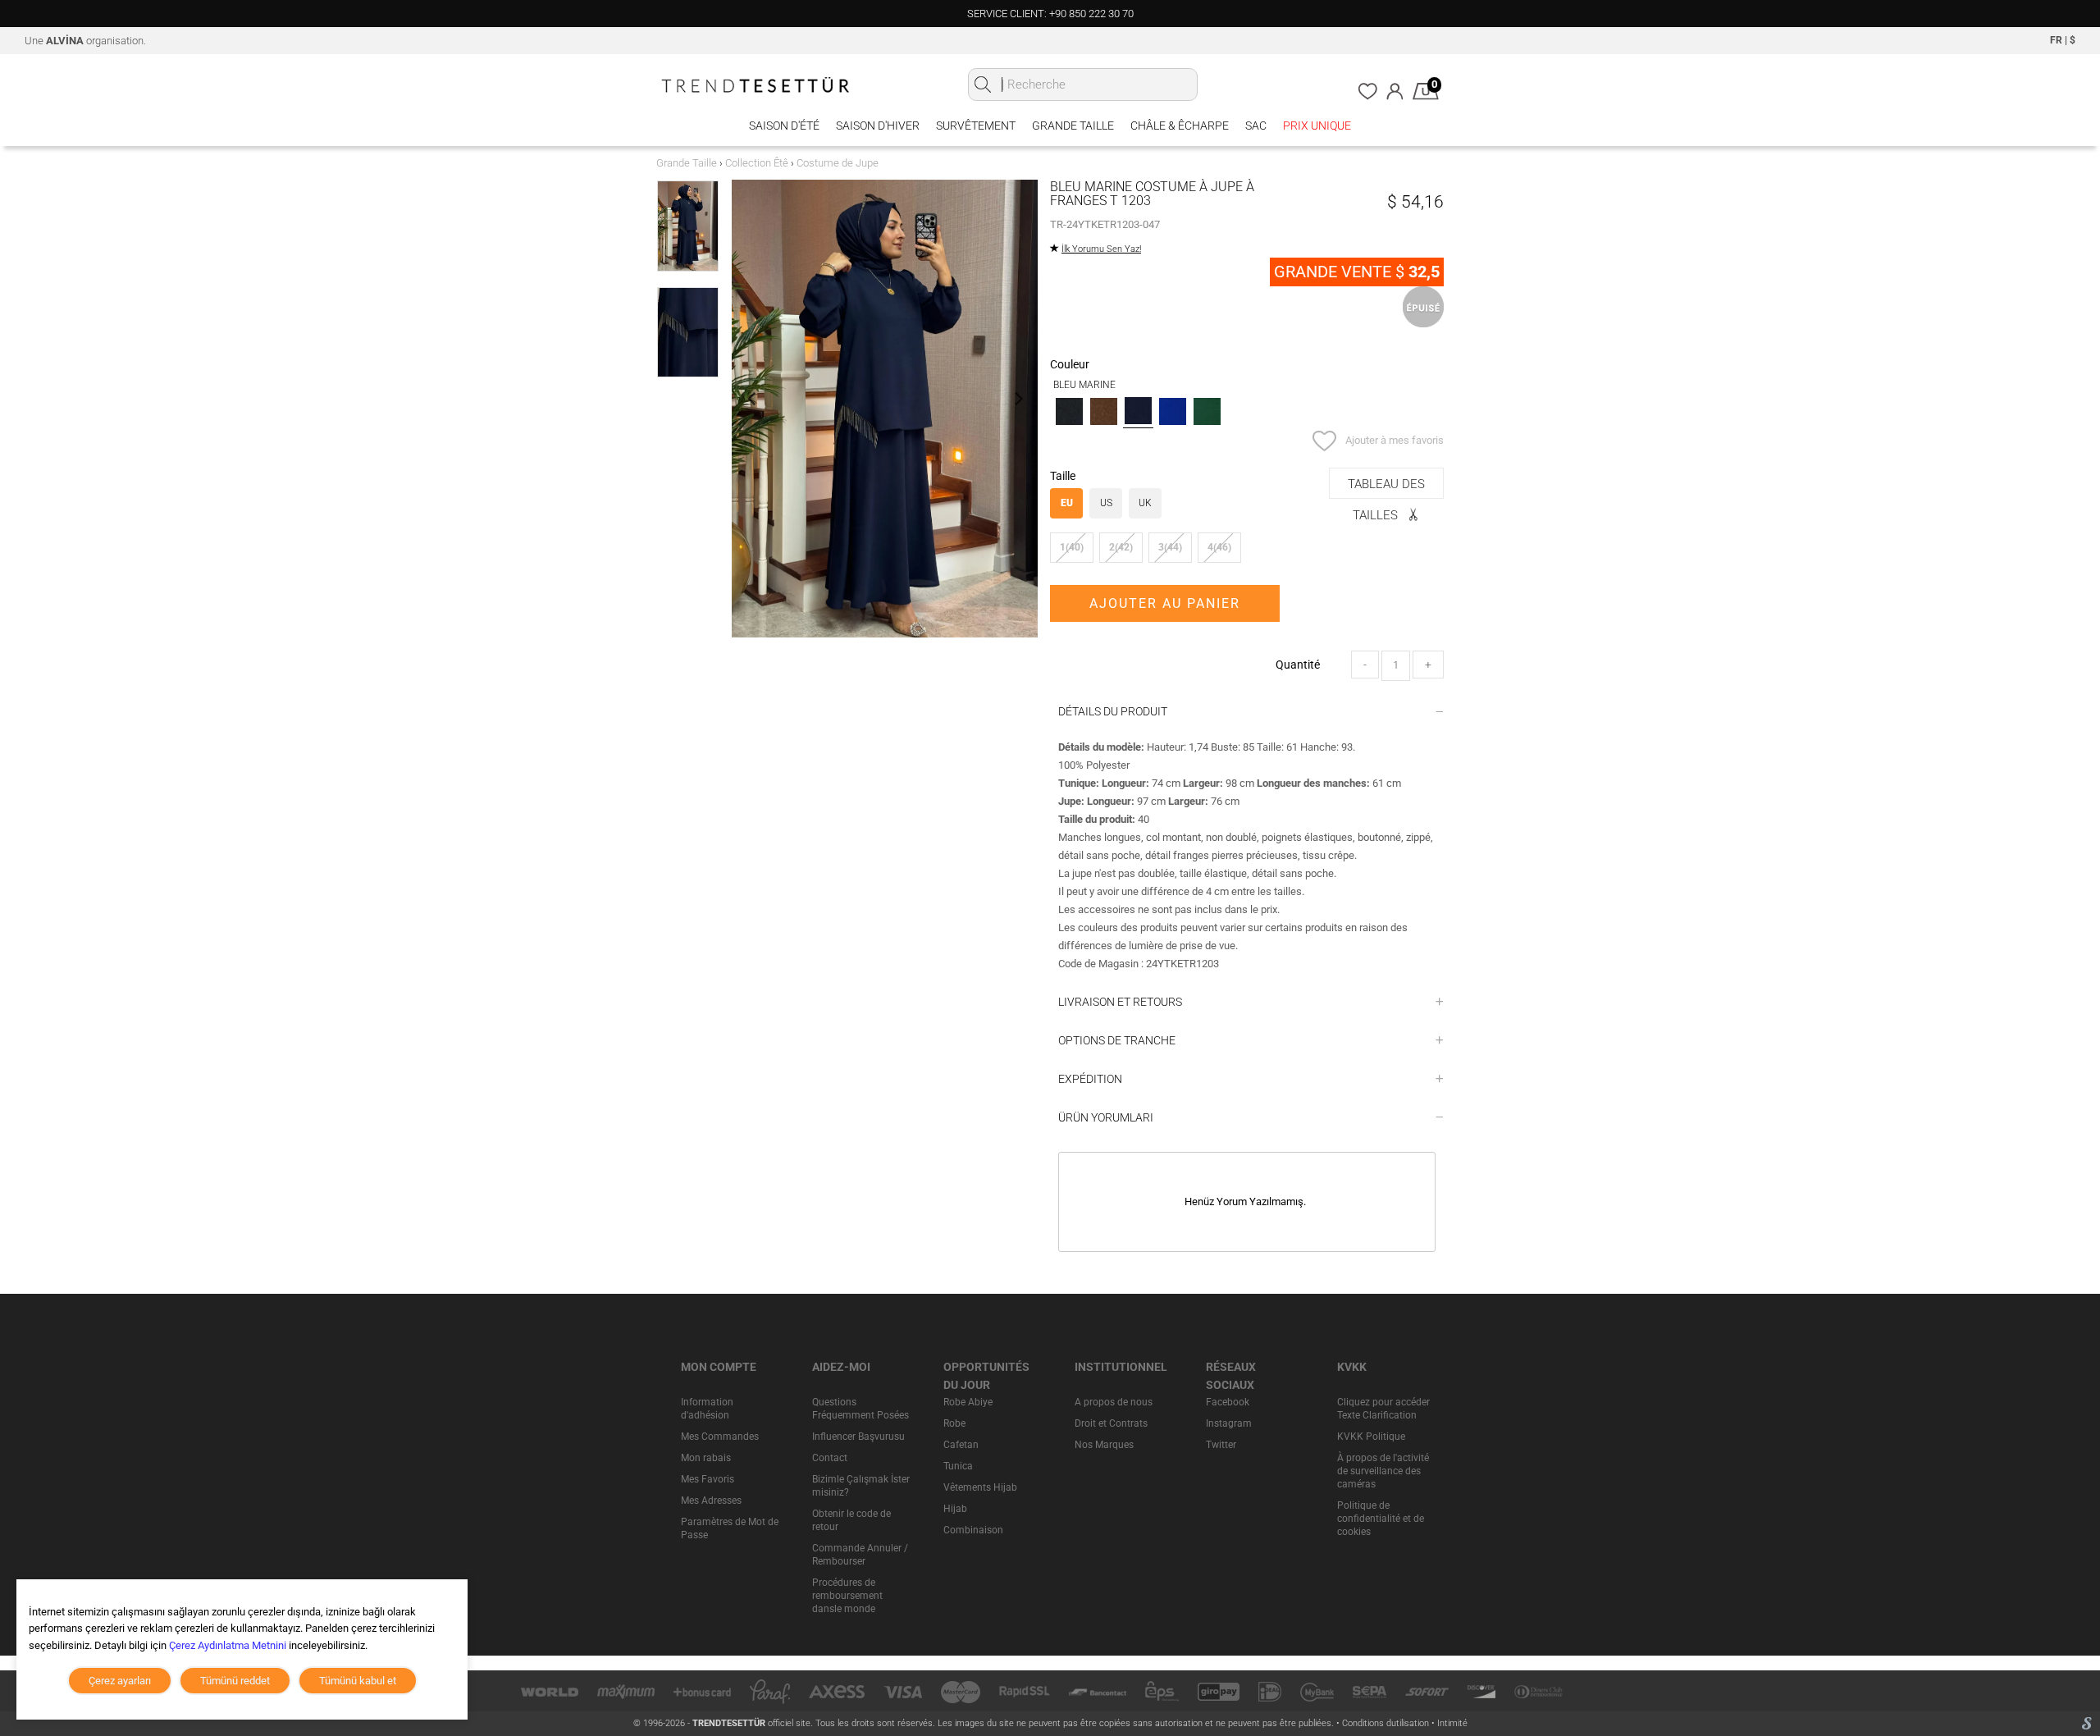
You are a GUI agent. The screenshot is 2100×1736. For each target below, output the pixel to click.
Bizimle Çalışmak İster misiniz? (861, 1486)
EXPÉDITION (1090, 1079)
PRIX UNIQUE (1317, 126)
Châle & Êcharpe (1180, 126)
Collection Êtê (757, 163)
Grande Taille (1073, 126)
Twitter (1221, 1445)
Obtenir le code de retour (851, 1520)
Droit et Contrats (1111, 1423)
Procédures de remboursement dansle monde (847, 1596)
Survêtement (976, 126)
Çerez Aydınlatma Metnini (228, 1645)
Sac (1256, 126)
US (1106, 503)
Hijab (955, 1509)
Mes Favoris (708, 1479)
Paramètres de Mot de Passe (730, 1528)
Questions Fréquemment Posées (861, 1409)
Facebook (1228, 1402)
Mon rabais (706, 1458)
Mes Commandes (720, 1437)
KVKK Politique (1371, 1437)
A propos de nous (1114, 1402)
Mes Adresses (711, 1501)
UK (1145, 503)
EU (1067, 503)
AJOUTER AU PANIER (1165, 603)
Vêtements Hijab (980, 1487)
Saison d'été (784, 126)
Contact (830, 1458)
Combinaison (973, 1530)
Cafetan (961, 1445)
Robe (954, 1423)
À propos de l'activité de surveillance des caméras (1383, 1471)
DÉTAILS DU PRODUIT (1113, 711)
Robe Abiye (968, 1402)
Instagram (1229, 1423)
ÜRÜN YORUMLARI (1106, 1117)
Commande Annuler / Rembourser (860, 1555)
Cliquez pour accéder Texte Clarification (1383, 1409)
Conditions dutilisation (1387, 1723)
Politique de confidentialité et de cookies (1381, 1519)
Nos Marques (1104, 1445)
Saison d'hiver (878, 126)
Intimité (1452, 1723)
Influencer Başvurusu (858, 1437)
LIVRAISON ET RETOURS (1120, 1002)
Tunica (958, 1466)
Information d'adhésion (707, 1409)
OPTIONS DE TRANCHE (1117, 1040)
